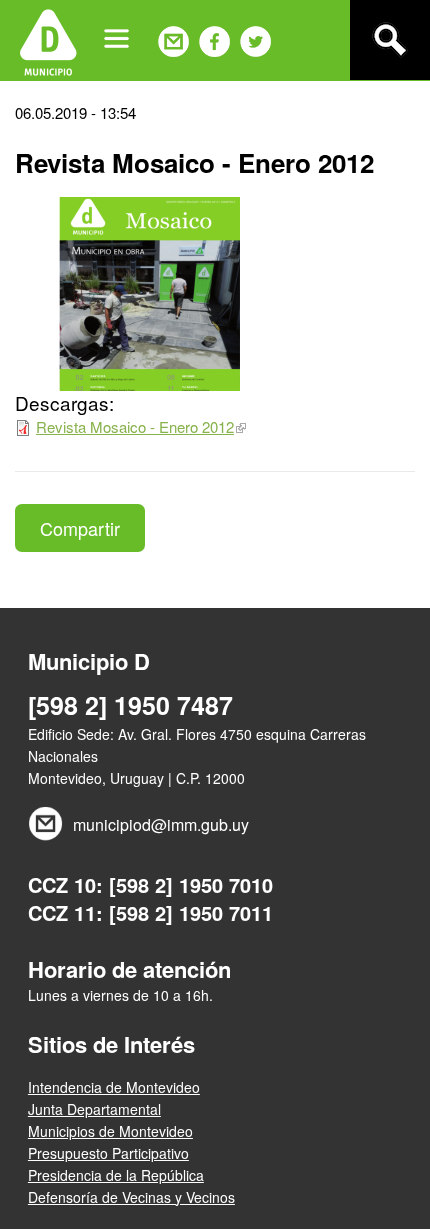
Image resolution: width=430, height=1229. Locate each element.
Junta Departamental (94, 1109)
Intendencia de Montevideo (114, 1087)
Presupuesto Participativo (108, 1153)
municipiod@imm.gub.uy (161, 824)
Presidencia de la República (116, 1175)
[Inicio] (48, 40)
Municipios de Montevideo (110, 1131)
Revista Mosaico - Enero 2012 (135, 426)
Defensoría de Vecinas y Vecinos (131, 1197)
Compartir (80, 528)
